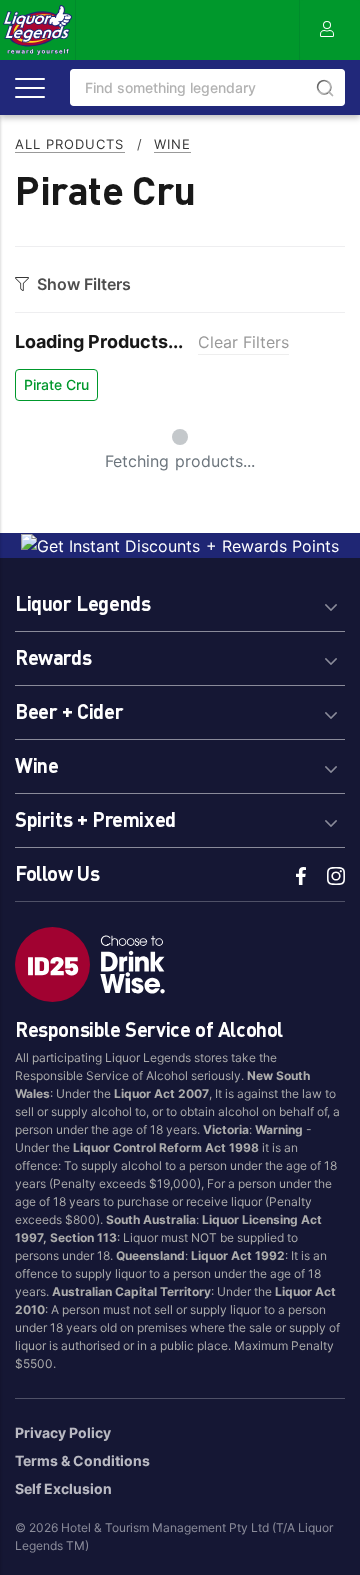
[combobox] (207, 87)
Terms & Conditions (82, 1460)
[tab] (180, 600)
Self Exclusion (63, 1488)
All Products (70, 144)
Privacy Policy (63, 1432)
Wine (172, 144)
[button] (180, 600)
